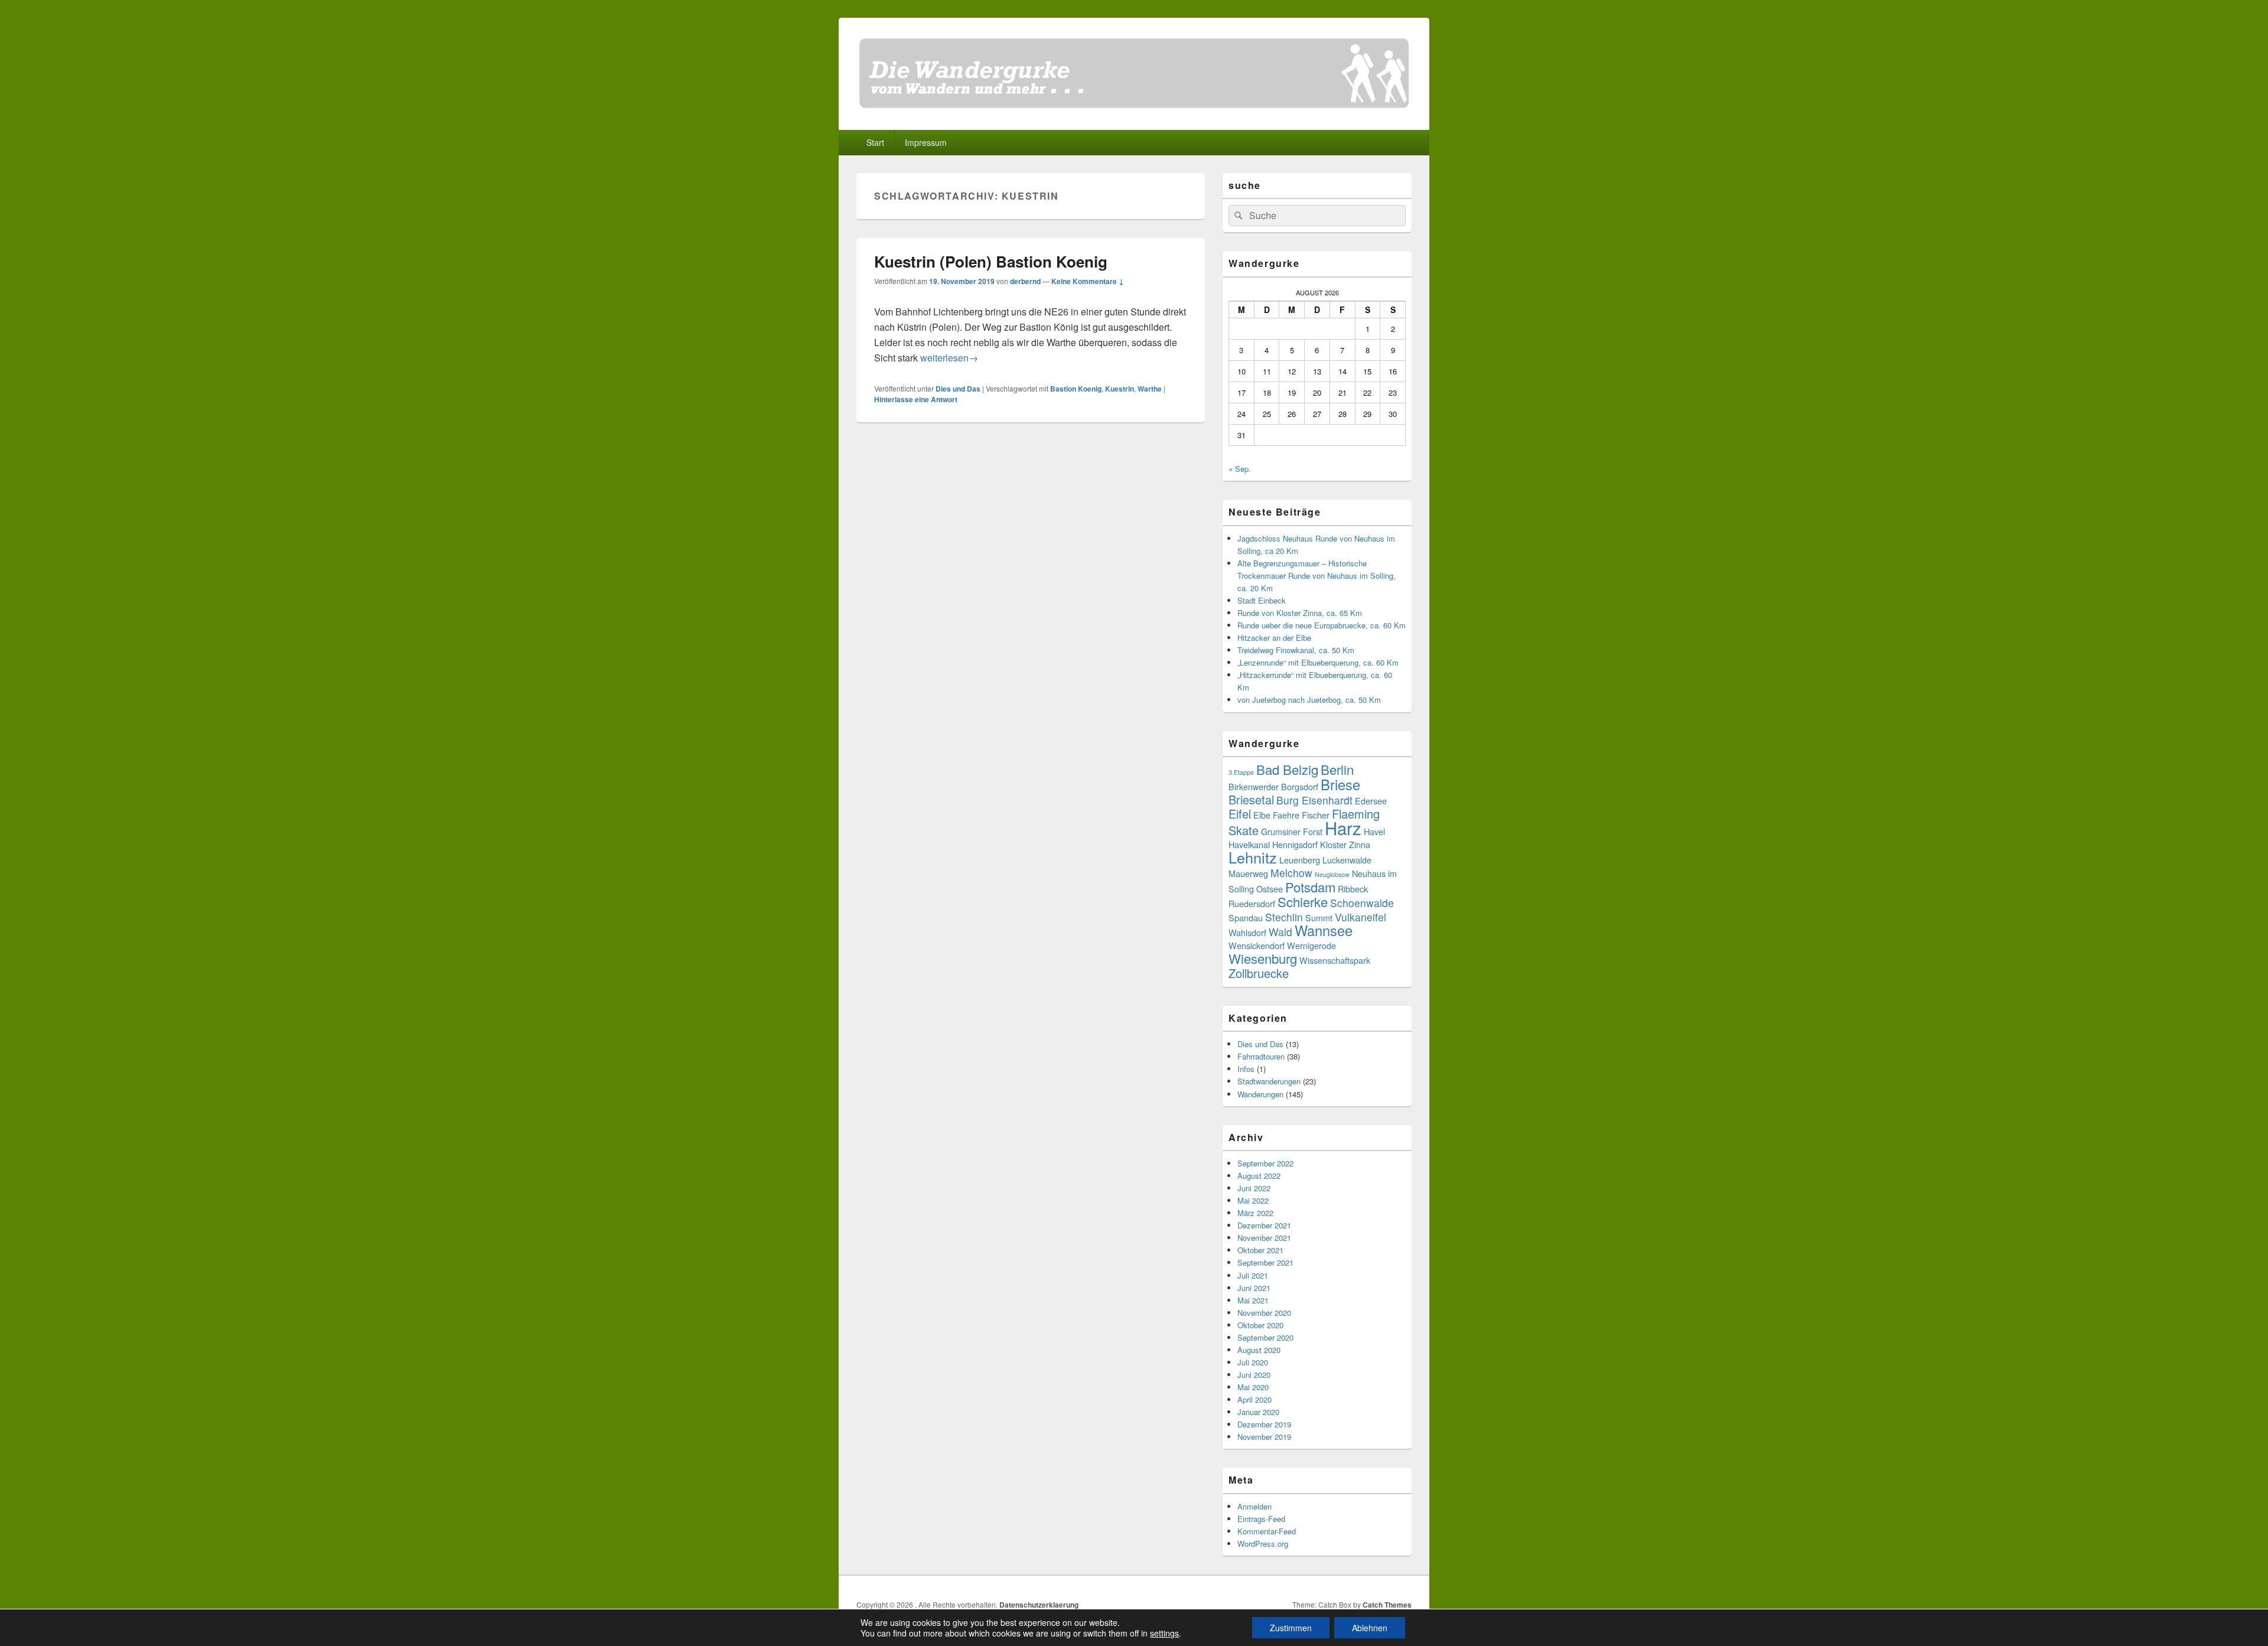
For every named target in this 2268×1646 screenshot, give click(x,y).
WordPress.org (1263, 1544)
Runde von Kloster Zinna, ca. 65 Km (1300, 613)
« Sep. (1240, 469)
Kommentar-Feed (1267, 1531)
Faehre (1286, 815)
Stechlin (1284, 917)
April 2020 (1254, 1399)
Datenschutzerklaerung (1039, 1605)
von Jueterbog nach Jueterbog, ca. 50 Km (1309, 700)
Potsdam (1310, 887)
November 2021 (1264, 1238)
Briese (1340, 784)
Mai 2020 (1253, 1387)
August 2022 (1259, 1176)
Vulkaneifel (1361, 917)
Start (875, 142)
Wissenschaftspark (1335, 960)
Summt (1319, 917)
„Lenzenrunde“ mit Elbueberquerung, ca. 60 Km (1318, 662)
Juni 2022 (1254, 1188)
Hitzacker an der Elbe (1274, 638)
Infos (1246, 1069)
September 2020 (1265, 1337)
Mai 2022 (1253, 1200)
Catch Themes (1387, 1605)
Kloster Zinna (1345, 844)
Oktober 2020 (1260, 1325)
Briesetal (1251, 799)
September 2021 (1265, 1262)
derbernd (1025, 281)
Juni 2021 (1254, 1288)
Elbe (1262, 815)
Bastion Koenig (1076, 389)
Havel (1374, 831)
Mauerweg (1248, 873)
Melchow (1291, 873)
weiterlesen (949, 358)
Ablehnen (1370, 1628)
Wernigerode (1311, 945)
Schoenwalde (1362, 903)
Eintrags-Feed (1261, 1519)
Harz (1343, 827)
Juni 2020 (1254, 1375)
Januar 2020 (1258, 1412)
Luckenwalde (1347, 860)
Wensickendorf (1257, 945)
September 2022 (1265, 1163)
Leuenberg (1300, 860)
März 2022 (1255, 1213)
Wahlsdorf (1247, 932)
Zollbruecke (1259, 973)
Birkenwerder (1254, 786)
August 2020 (1259, 1350)
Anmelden (1254, 1506)
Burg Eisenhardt (1314, 800)
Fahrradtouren (1261, 1056)
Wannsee (1324, 930)
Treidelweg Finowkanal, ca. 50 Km (1296, 650)
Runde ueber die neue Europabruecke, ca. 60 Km (1322, 625)
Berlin (1337, 769)
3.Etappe (1241, 772)
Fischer (1316, 815)
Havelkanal (1249, 844)
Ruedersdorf (1252, 903)
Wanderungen (1260, 1094)
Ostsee (1270, 889)
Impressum (926, 142)
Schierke (1303, 902)
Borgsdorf (1300, 786)
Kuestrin (1120, 389)
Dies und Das (958, 389)
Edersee (1371, 801)
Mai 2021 (1253, 1300)
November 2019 (1264, 1437)
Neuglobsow (1332, 874)
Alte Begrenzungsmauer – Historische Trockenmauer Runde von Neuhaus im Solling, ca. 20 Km (1317, 576)
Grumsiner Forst (1292, 831)
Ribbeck (1353, 889)
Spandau (1246, 917)
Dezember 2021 (1264, 1225)
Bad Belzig (1287, 769)
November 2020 (1264, 1313)
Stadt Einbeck (1262, 600)
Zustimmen (1291, 1628)
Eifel (1240, 814)
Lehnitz (1253, 857)
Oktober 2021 (1260, 1250)
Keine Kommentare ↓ (1088, 281)
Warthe (1150, 389)
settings (1164, 1633)
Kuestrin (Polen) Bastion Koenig (991, 261)
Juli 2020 (1253, 1362)
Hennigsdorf (1295, 844)
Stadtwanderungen (1269, 1081)
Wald (1280, 932)
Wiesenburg (1263, 958)
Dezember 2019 (1264, 1424)
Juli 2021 (1253, 1275)
